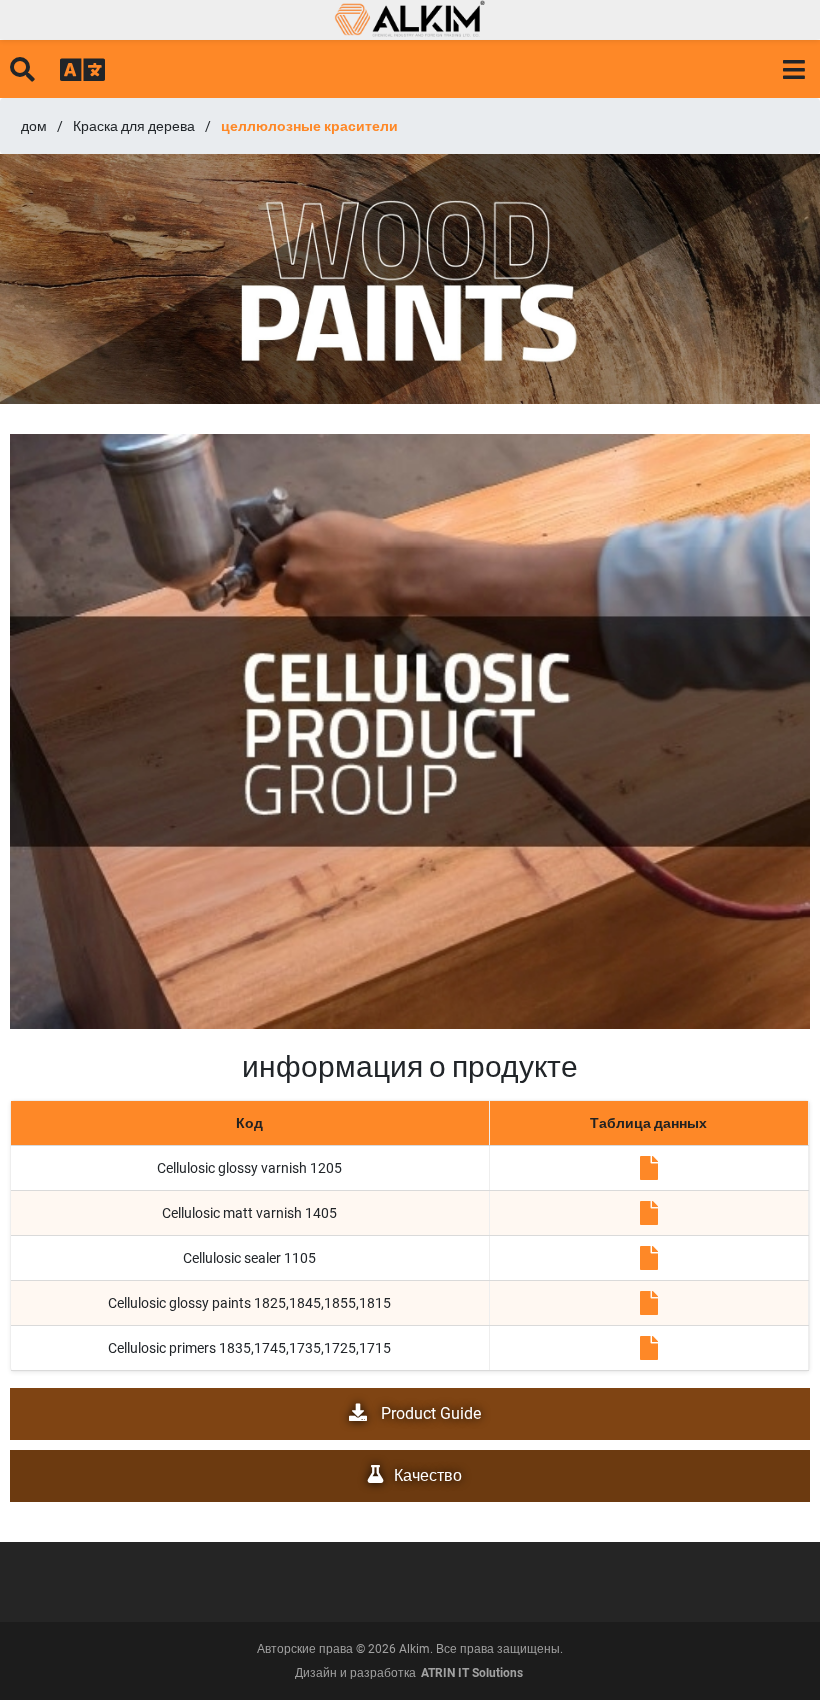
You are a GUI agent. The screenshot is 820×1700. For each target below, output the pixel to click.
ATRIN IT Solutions (472, 1673)
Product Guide (429, 1413)
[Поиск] (22, 68)
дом (34, 126)
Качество (428, 1475)
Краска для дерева (134, 126)
